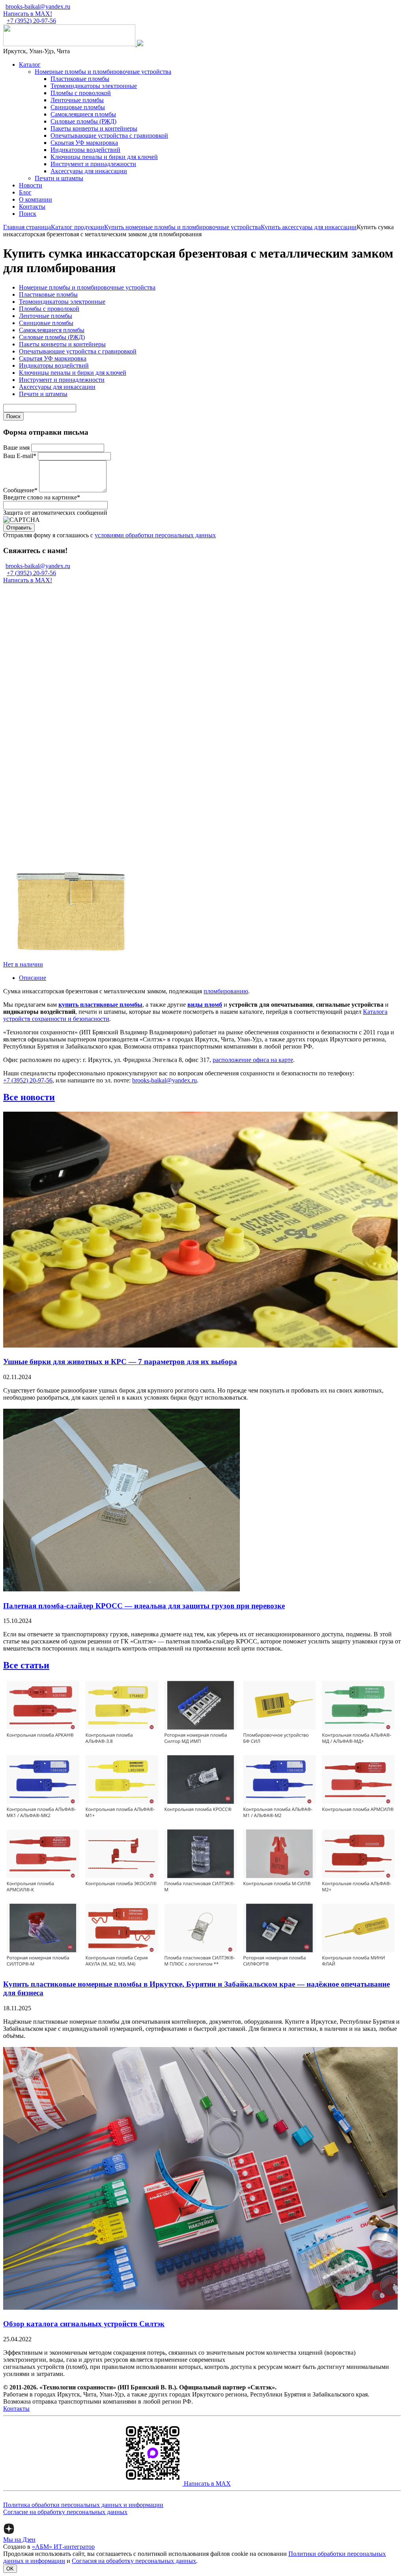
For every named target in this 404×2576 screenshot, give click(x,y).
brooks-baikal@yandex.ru (38, 7)
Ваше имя (16, 448)
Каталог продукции (78, 227)
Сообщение (20, 490)
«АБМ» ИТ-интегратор (63, 2547)
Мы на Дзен (19, 2540)
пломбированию (226, 991)
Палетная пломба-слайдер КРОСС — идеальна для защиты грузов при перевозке (144, 1606)
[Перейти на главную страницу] (70, 44)
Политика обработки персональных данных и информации (83, 2505)
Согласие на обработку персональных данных (65, 2512)
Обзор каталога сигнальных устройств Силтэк (84, 2324)
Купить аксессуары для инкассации (309, 227)
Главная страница (27, 227)
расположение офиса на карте (253, 1060)
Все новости (29, 1097)
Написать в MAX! (28, 14)
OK (10, 2569)
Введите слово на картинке (42, 497)
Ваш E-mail (20, 456)
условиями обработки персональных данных (155, 535)
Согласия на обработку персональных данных (134, 2561)
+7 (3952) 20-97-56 (31, 21)
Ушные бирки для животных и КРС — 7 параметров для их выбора (120, 1362)
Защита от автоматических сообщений (55, 513)
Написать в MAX (207, 2483)
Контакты (16, 2409)
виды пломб (205, 1005)
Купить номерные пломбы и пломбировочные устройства (182, 227)
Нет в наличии (23, 964)
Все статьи (26, 1665)
